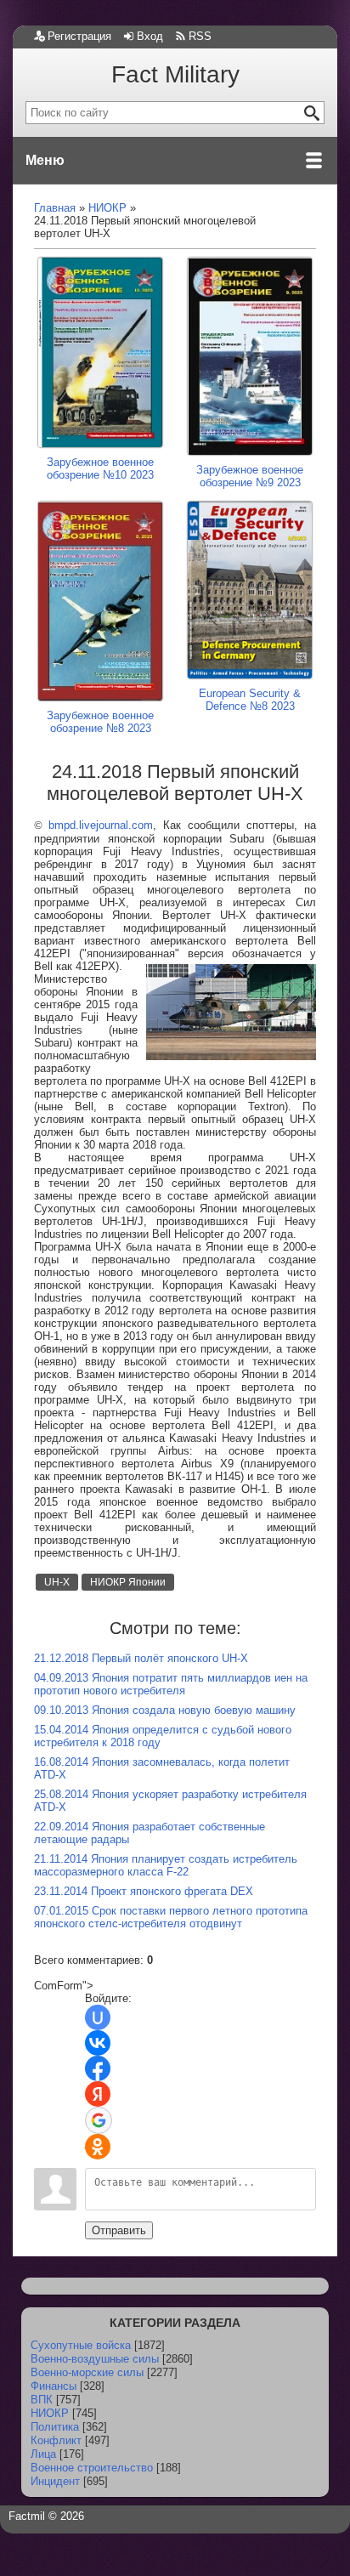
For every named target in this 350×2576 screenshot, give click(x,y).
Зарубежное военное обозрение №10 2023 (100, 468)
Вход (150, 36)
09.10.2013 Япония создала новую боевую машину (165, 1710)
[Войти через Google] (99, 2120)
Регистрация (79, 36)
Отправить (119, 2230)
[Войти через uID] (98, 2017)
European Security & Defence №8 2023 (250, 699)
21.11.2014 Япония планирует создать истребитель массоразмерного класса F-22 (166, 1865)
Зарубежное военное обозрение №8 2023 (100, 722)
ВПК (42, 2400)
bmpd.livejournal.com (101, 825)
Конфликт (56, 2440)
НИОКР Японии (128, 1582)
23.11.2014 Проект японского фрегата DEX (144, 1891)
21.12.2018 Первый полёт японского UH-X (141, 1658)
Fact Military (175, 74)
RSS (200, 36)
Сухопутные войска (81, 2345)
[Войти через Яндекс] (98, 2094)
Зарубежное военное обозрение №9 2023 (250, 476)
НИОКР (50, 2413)
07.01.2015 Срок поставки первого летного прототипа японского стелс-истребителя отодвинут (171, 1917)
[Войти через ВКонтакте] (98, 2043)
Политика (55, 2427)
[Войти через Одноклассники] (98, 2147)
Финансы (54, 2386)
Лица (43, 2454)
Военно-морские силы (87, 2372)
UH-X (57, 1582)
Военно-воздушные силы (95, 2359)
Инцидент (55, 2481)
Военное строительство (92, 2468)
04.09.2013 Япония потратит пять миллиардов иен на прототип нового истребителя (171, 1684)
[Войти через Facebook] (98, 2068)
